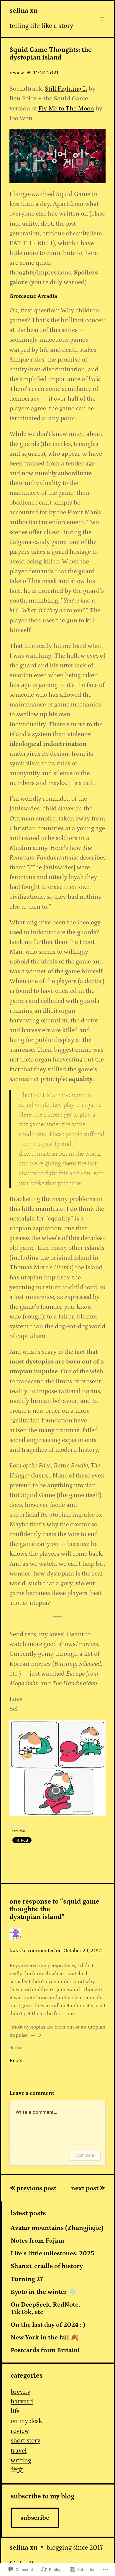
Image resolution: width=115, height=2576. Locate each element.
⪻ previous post (33, 2188)
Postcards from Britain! (45, 2350)
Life (15, 2411)
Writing (21, 2460)
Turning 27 (27, 2279)
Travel (19, 2451)
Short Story (26, 2441)
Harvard (22, 2401)
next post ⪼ (88, 2188)
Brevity (20, 2392)
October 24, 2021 (83, 1951)
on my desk (26, 2421)
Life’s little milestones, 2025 (52, 2254)
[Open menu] (102, 19)
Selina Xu (23, 11)
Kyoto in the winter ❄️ (44, 2292)
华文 (17, 2470)
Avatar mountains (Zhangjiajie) (57, 2228)
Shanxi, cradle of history (47, 2266)
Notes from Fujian (37, 2241)
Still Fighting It (66, 89)
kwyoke (18, 1951)
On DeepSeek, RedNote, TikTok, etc (45, 2308)
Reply (16, 2060)
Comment (85, 2155)
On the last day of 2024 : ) (48, 2325)
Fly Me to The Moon (66, 109)
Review (17, 73)
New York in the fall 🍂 (45, 2338)
